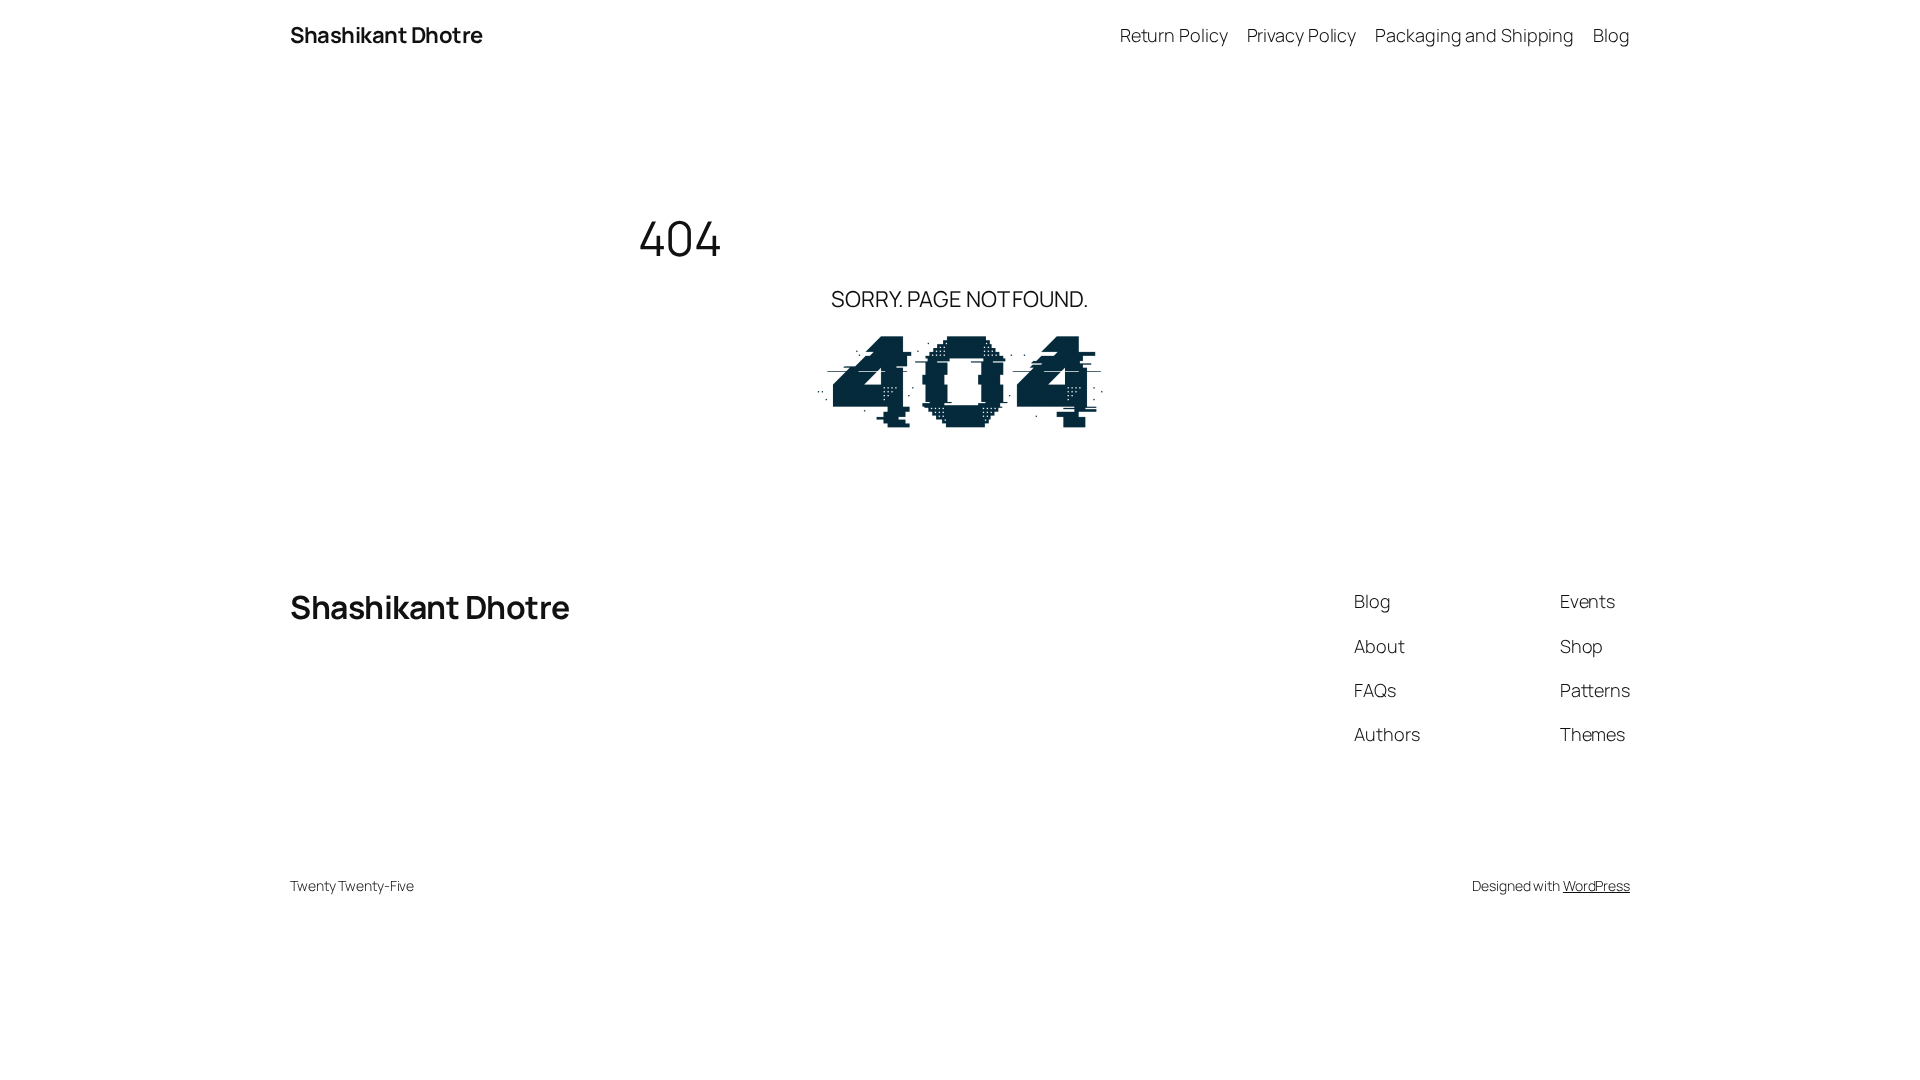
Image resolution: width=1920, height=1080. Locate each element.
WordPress (1596, 885)
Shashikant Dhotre (386, 35)
